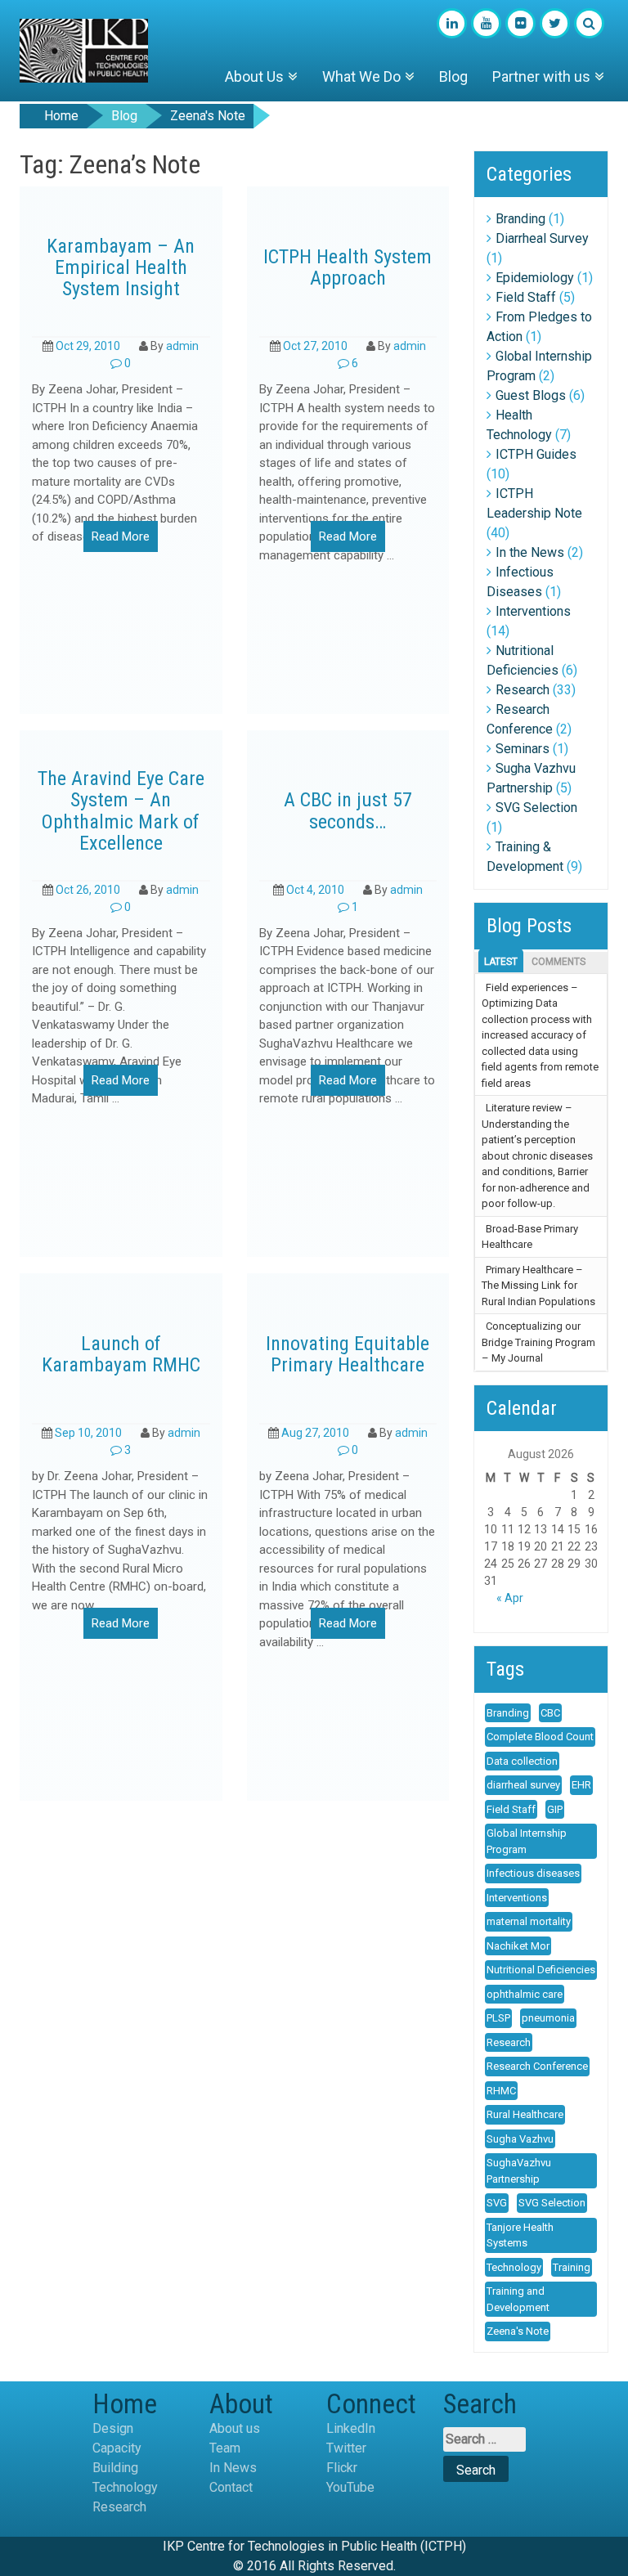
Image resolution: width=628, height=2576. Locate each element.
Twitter (346, 2448)
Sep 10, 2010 (88, 1433)
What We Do (361, 76)
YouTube (350, 2487)
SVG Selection (536, 808)
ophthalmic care (525, 1994)
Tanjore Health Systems (520, 2235)
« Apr (510, 1598)
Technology (514, 2267)
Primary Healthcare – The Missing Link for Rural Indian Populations (538, 1286)
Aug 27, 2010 (315, 1433)
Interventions (533, 611)
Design (113, 2428)
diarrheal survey (523, 1785)
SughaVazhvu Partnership (519, 2171)
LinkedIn (351, 2428)
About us (235, 2428)
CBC (550, 1713)
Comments (558, 962)
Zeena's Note (518, 2331)
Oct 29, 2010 (88, 346)
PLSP (498, 2018)
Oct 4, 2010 (315, 890)
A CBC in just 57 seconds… (348, 811)
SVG (497, 2203)
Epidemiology (535, 278)
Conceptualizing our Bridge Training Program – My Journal (538, 1342)
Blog (453, 76)
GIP (555, 1809)
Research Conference (537, 2066)
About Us (254, 76)
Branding (520, 219)
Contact (231, 2487)
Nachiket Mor (518, 1946)
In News (233, 2468)
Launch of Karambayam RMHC (121, 1355)
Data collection (522, 1761)
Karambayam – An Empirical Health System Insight (121, 268)
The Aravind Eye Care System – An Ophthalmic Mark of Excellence (121, 811)
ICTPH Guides (536, 454)
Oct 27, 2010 (315, 346)
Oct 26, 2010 (88, 890)
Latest (501, 962)
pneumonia (548, 2018)
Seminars (523, 749)
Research (523, 690)
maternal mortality (529, 1921)
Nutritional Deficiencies (541, 1970)
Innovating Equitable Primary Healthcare (348, 1355)
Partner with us (541, 76)
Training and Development (518, 2299)
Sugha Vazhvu (520, 2139)
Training (572, 2267)
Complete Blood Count (540, 1737)
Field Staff (526, 297)
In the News (530, 552)
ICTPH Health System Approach (348, 268)
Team (225, 2448)
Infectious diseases (533, 1873)
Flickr (342, 2468)
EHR (581, 1785)
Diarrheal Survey (542, 238)
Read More (121, 536)
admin (182, 346)
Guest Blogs (531, 395)
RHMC (501, 2091)
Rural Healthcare (525, 2114)
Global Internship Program (527, 1841)
